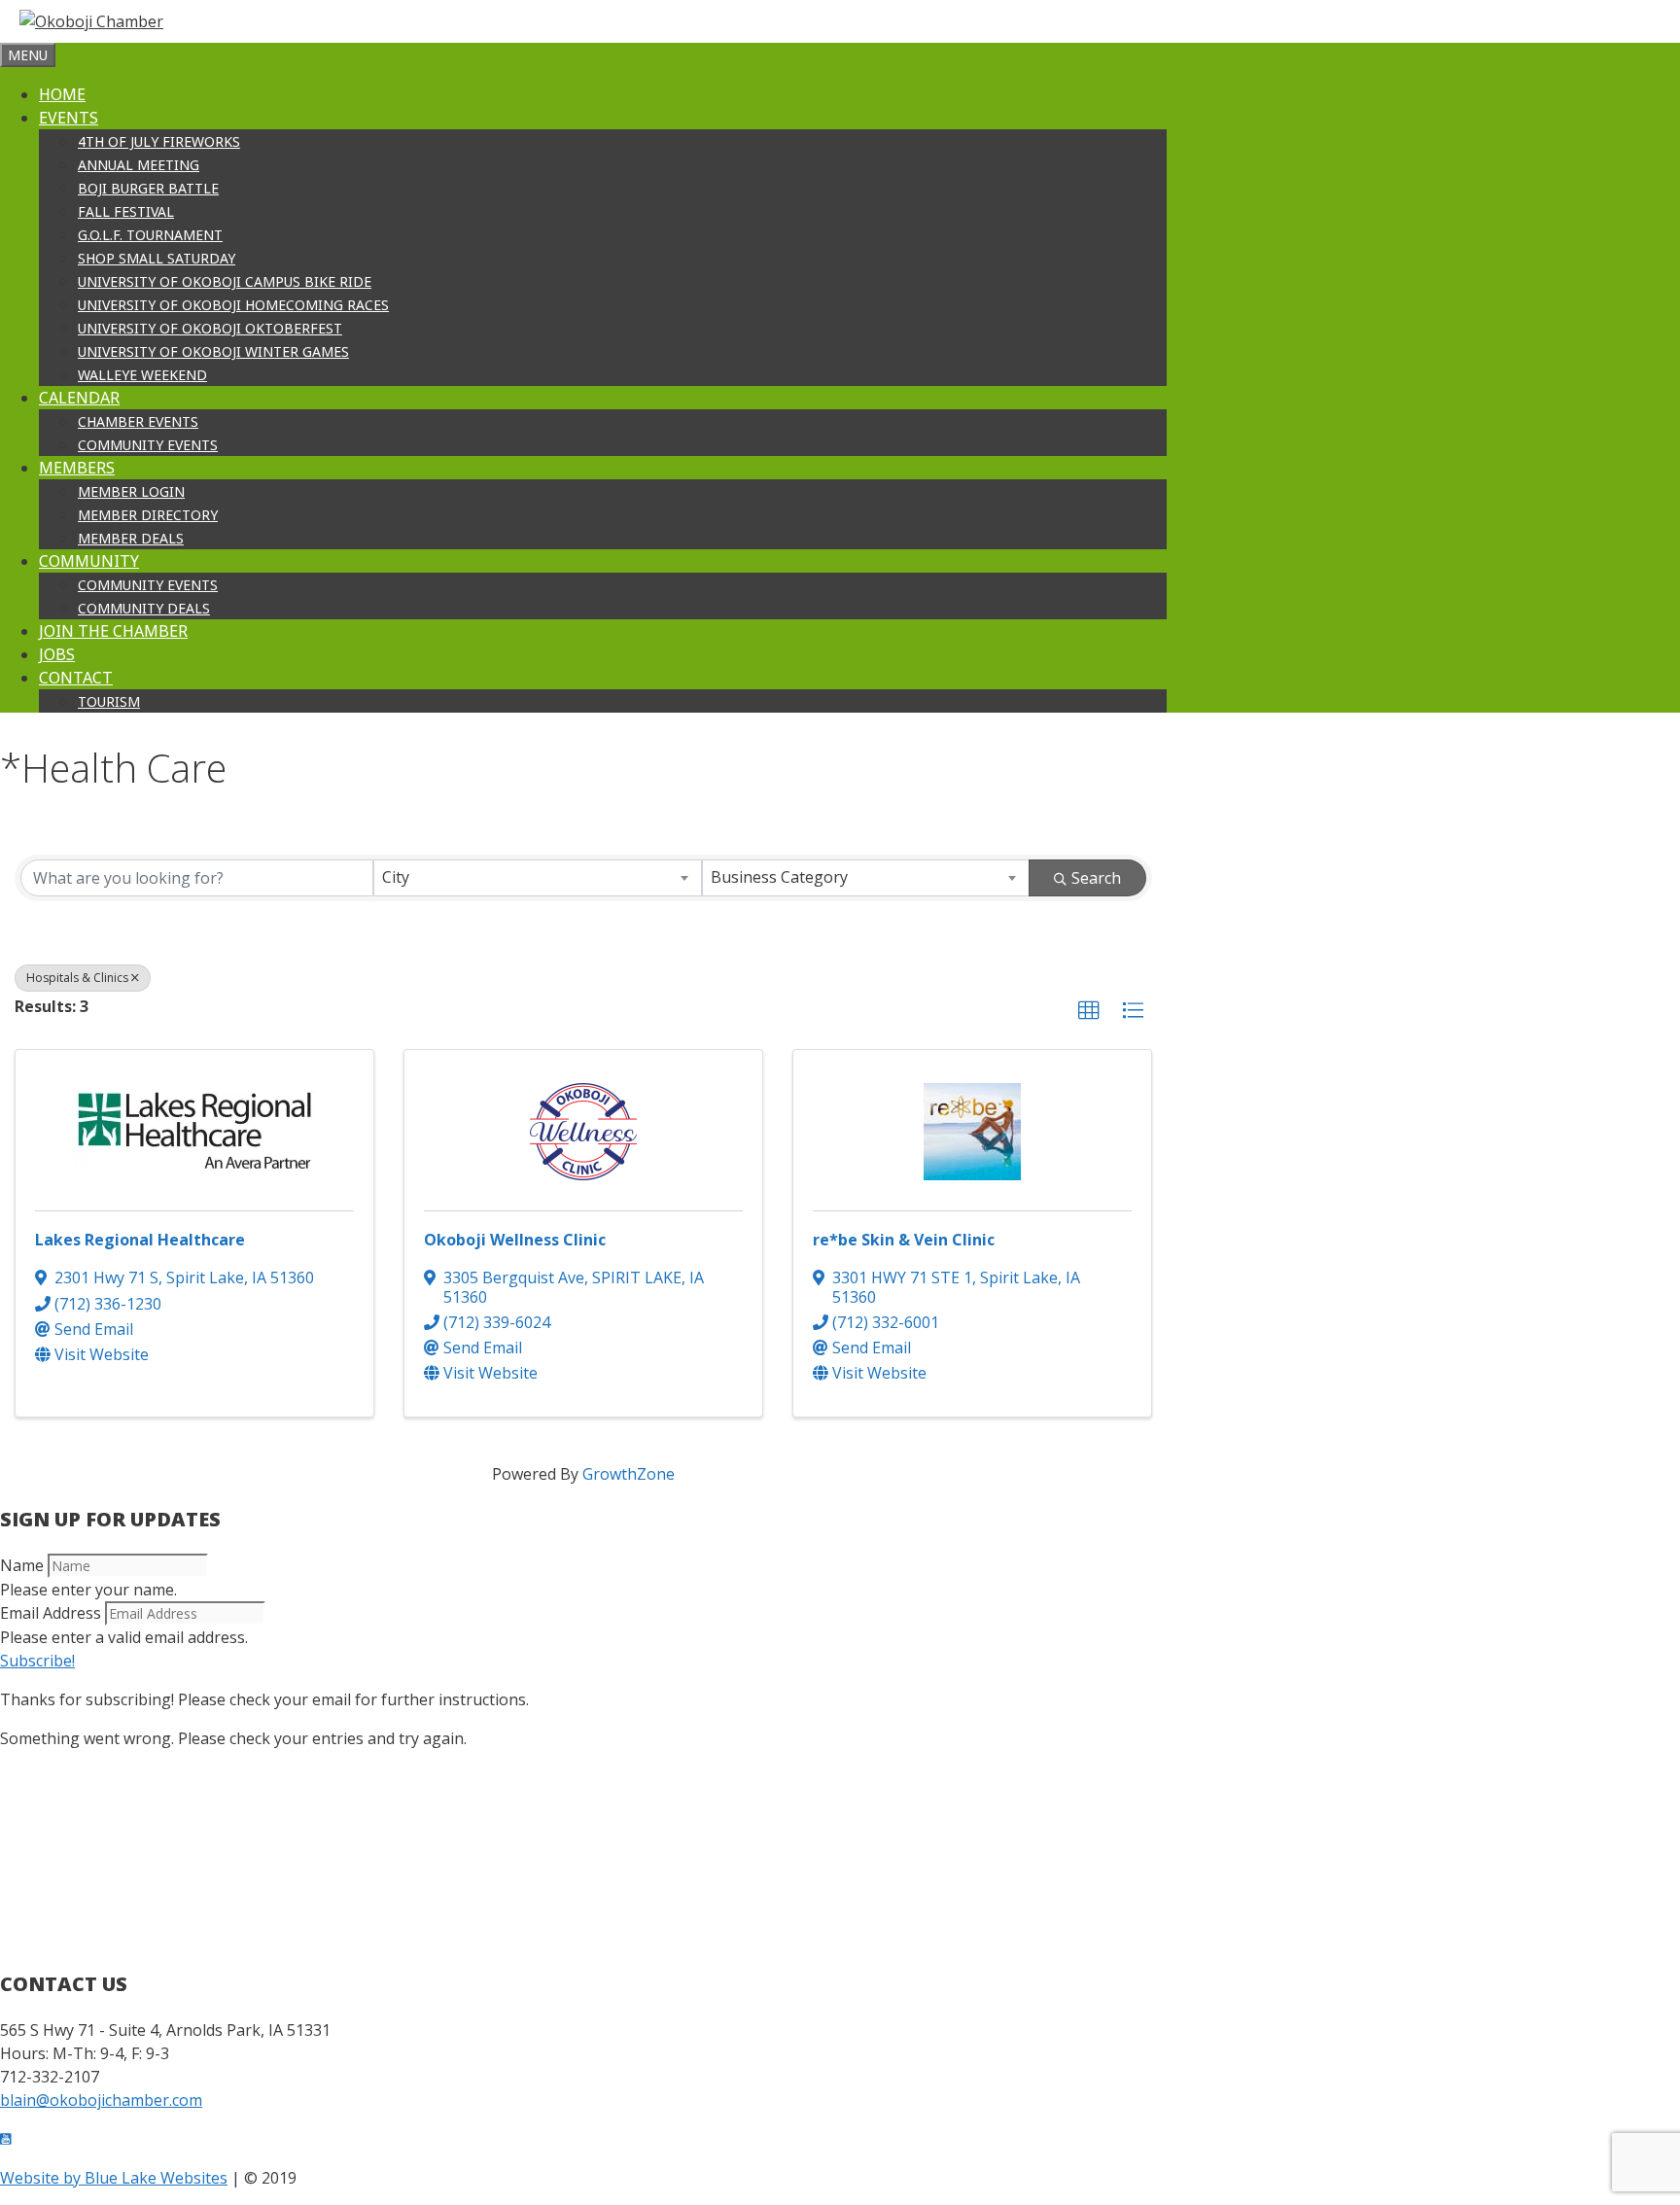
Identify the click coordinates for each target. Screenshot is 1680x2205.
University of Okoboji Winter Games (213, 351)
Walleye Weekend (142, 375)
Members (77, 468)
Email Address (51, 1613)
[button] (1089, 1011)
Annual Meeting (139, 165)
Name (22, 1565)
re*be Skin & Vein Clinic (904, 1240)
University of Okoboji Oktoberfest (210, 328)
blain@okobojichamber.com (101, 2100)
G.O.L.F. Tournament (150, 235)
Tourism (109, 701)
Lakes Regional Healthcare (140, 1240)
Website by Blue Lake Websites (114, 2178)
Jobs (57, 654)
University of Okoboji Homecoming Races (233, 305)
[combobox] (537, 878)
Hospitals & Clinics (77, 978)
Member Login (131, 491)
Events (69, 118)
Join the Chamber (113, 631)
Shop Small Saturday (157, 258)
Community (89, 561)
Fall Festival (126, 211)
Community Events (148, 445)
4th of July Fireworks (159, 141)
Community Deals (144, 608)
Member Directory (148, 515)
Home (62, 94)
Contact (76, 678)
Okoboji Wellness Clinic (515, 1240)
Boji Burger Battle (148, 188)
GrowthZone (629, 1474)
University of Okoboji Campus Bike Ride (225, 281)
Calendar (79, 398)
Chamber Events (138, 421)
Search (1096, 878)
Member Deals (131, 538)
